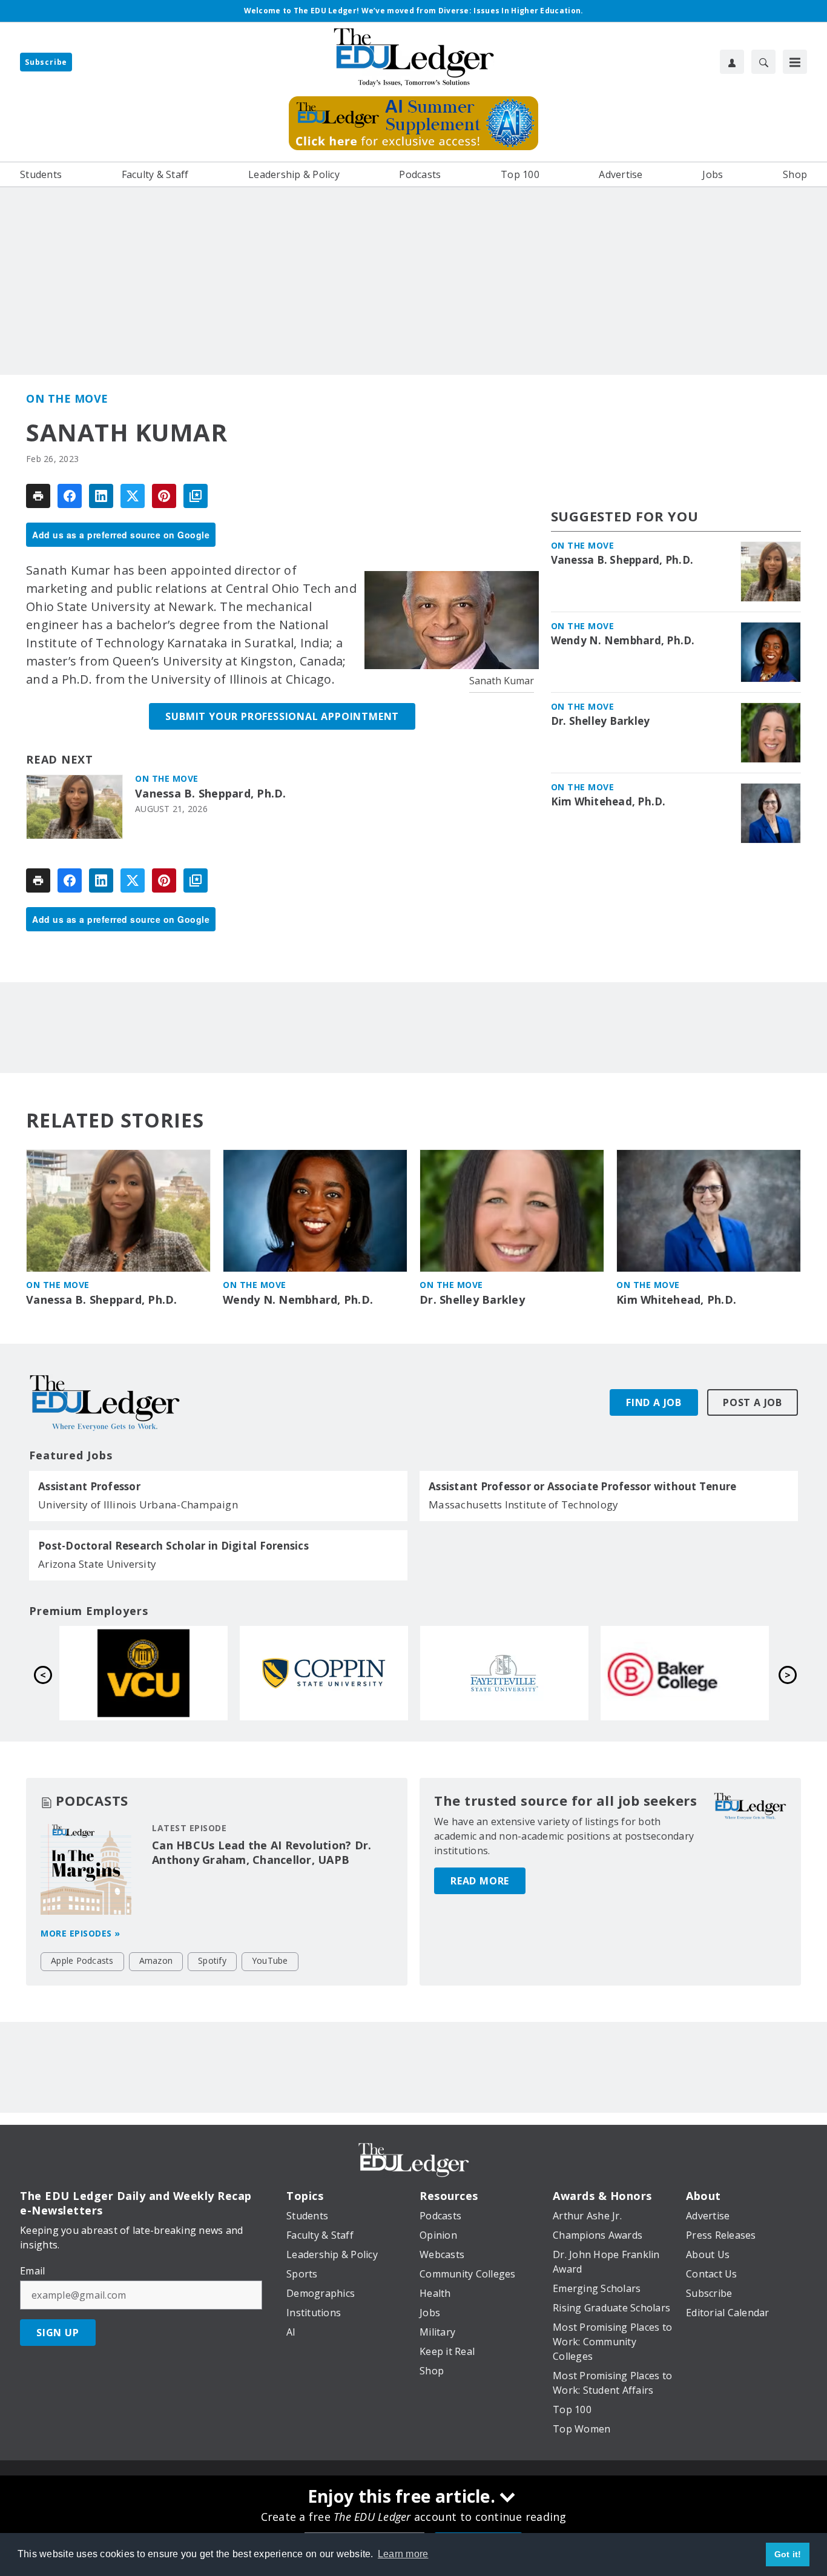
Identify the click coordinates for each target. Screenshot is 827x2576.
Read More (480, 1881)
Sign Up (58, 2333)
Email (32, 2271)
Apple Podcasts (82, 1960)
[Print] (38, 496)
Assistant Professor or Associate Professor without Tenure (582, 1487)
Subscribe (46, 62)
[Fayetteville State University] (145, 1673)
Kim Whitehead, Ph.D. (608, 802)
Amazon (156, 1960)
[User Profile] (732, 62)
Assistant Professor (89, 1487)
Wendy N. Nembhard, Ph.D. (623, 641)
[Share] (70, 496)
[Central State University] (506, 1673)
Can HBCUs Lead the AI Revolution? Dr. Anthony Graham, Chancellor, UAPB (262, 1852)
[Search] (763, 62)
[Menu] (795, 62)
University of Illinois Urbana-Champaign (138, 1504)
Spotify (212, 1960)
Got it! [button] (788, 2554)
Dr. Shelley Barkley (601, 721)
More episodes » (81, 1933)
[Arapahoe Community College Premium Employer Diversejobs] (686, 1673)
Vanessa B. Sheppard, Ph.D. (211, 794)
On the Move (67, 398)
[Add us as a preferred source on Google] (196, 496)
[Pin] (164, 496)
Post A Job (753, 1402)
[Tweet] (133, 496)
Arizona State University (97, 1564)
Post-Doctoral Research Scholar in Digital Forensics (173, 1546)
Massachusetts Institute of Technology (523, 1504)
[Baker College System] (325, 1673)
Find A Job (654, 1402)
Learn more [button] (403, 2554)
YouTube (270, 1960)
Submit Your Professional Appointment (282, 716)
